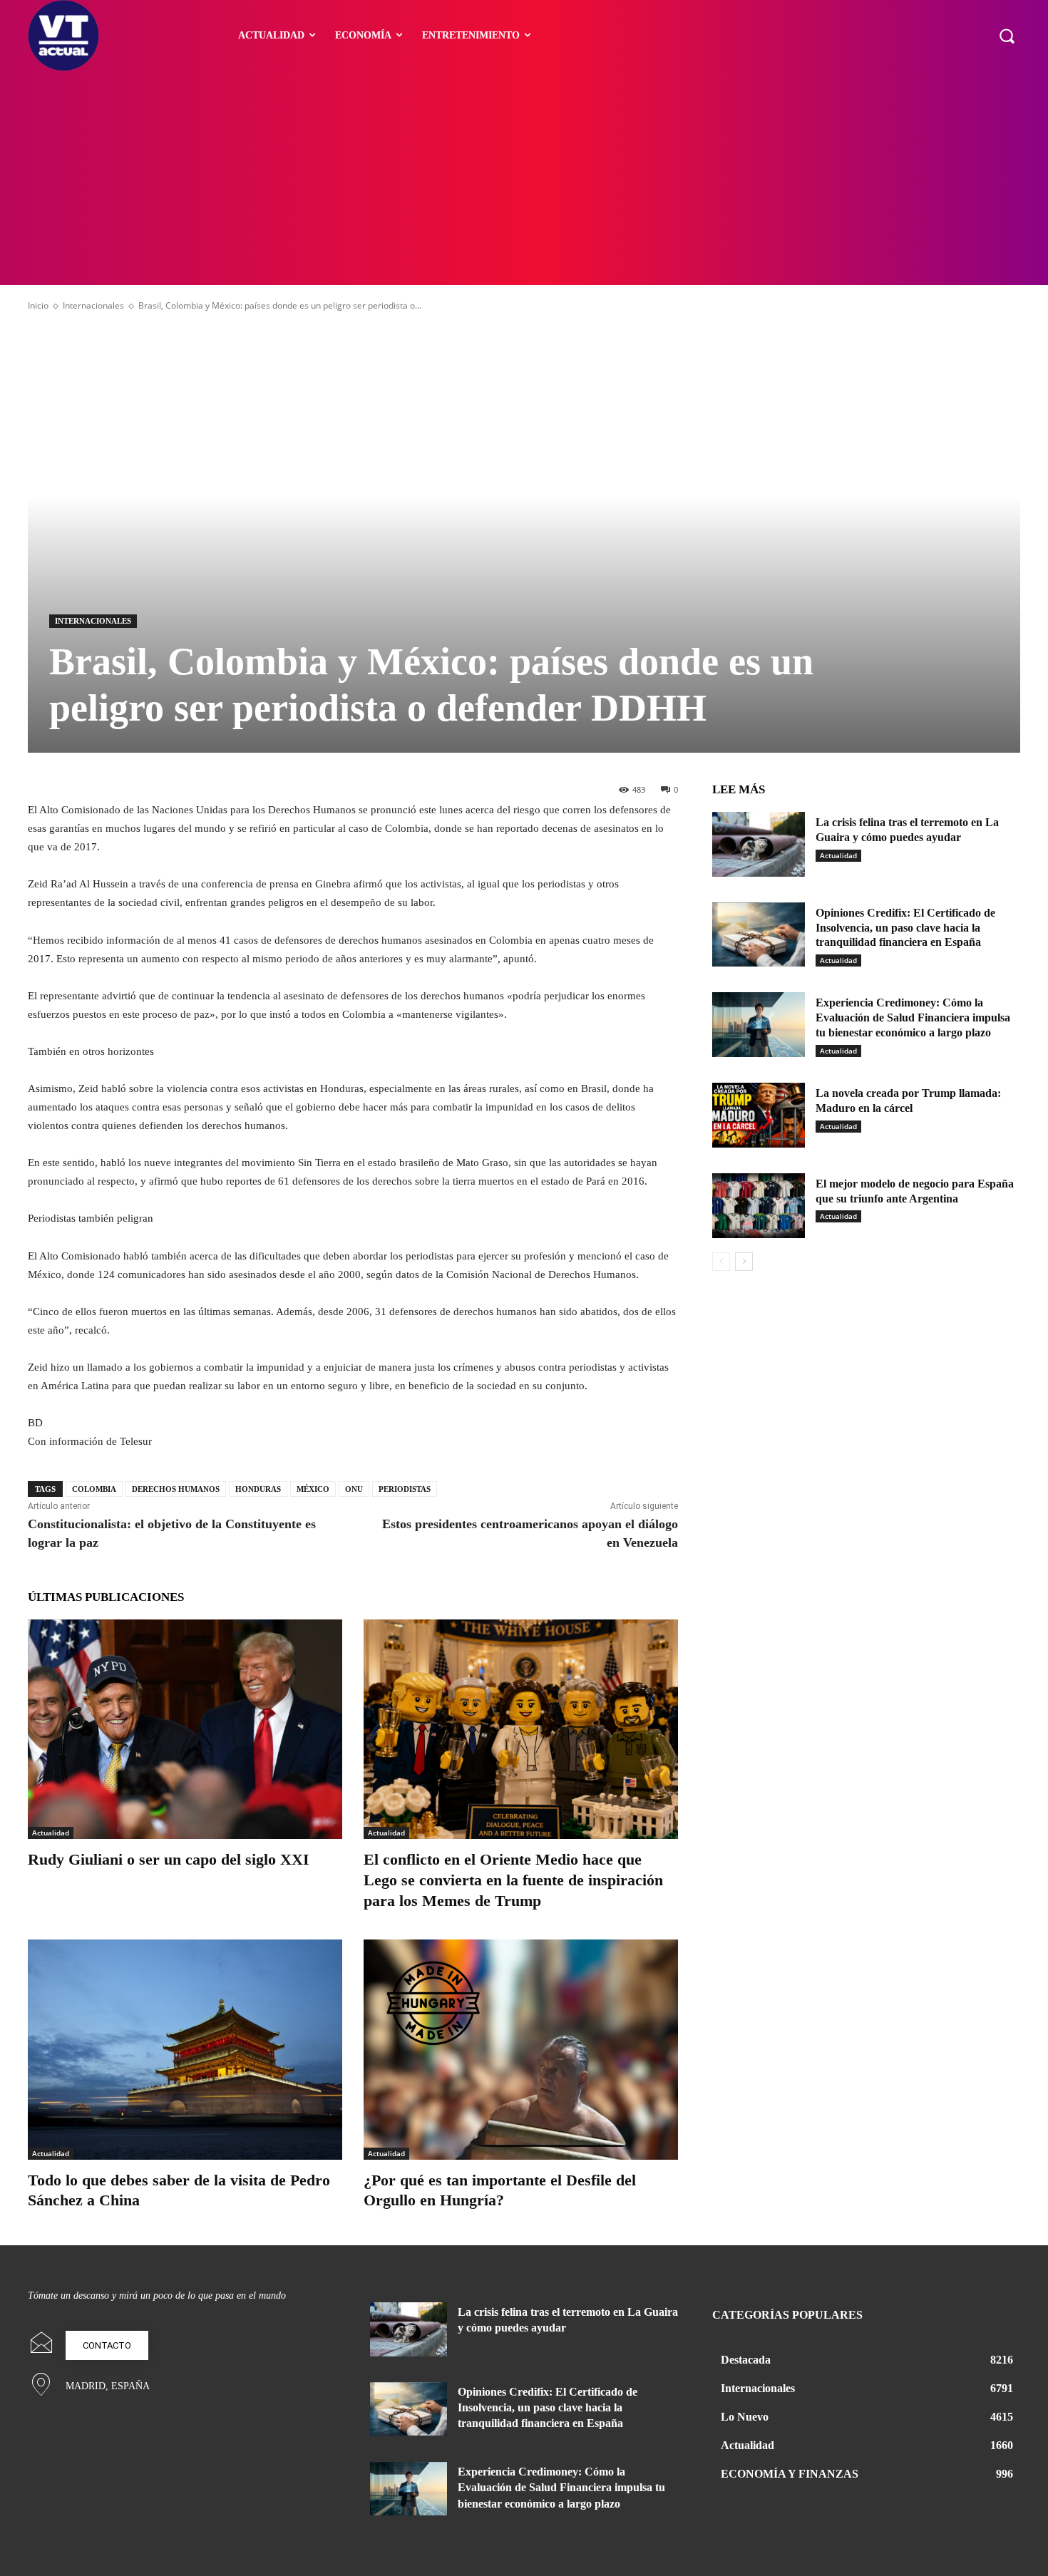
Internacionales (93, 305)
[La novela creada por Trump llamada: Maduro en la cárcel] (759, 1115)
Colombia (94, 1489)
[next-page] (744, 1262)
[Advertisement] (524, 178)
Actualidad (51, 1833)
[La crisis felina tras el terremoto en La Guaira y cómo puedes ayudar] (759, 844)
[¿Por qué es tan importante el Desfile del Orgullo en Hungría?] (521, 2050)
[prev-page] (721, 1262)
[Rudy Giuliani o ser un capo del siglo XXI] (185, 1730)
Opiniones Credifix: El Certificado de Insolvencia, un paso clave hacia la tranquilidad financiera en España (905, 928)
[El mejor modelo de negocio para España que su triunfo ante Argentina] (759, 1206)
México (313, 1489)
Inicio (38, 305)
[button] (1007, 36)
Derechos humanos (176, 1489)
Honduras (258, 1489)
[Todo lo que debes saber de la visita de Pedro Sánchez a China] (185, 2050)
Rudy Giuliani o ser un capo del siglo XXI (169, 1859)
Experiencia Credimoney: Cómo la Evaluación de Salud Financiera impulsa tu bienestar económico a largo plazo (913, 1017)
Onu (354, 1489)
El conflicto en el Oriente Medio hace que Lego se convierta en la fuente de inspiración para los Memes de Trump (513, 1880)
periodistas (405, 1489)
